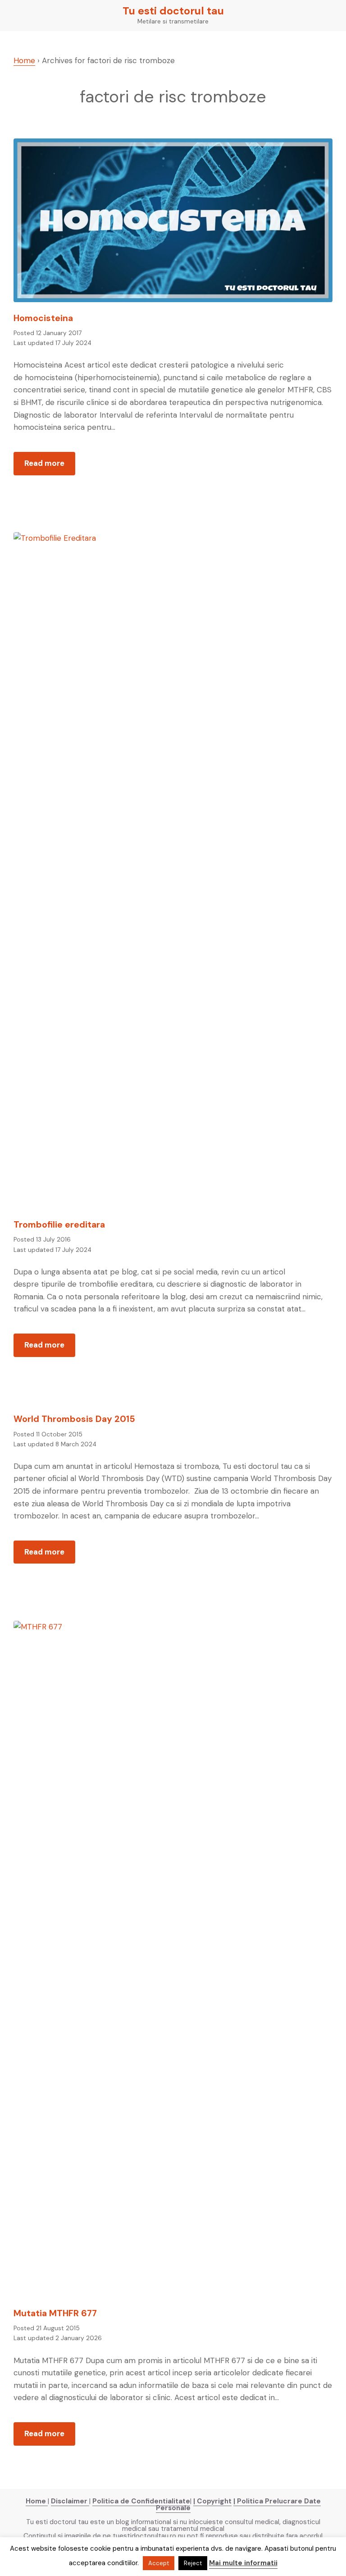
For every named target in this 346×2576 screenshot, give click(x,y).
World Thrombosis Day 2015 (74, 1419)
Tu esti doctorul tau (173, 11)
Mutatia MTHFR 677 (55, 2313)
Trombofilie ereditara (59, 1225)
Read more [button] (50, 467)
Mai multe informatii (243, 2563)
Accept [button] (159, 2563)
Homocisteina (43, 318)
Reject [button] (193, 2563)
